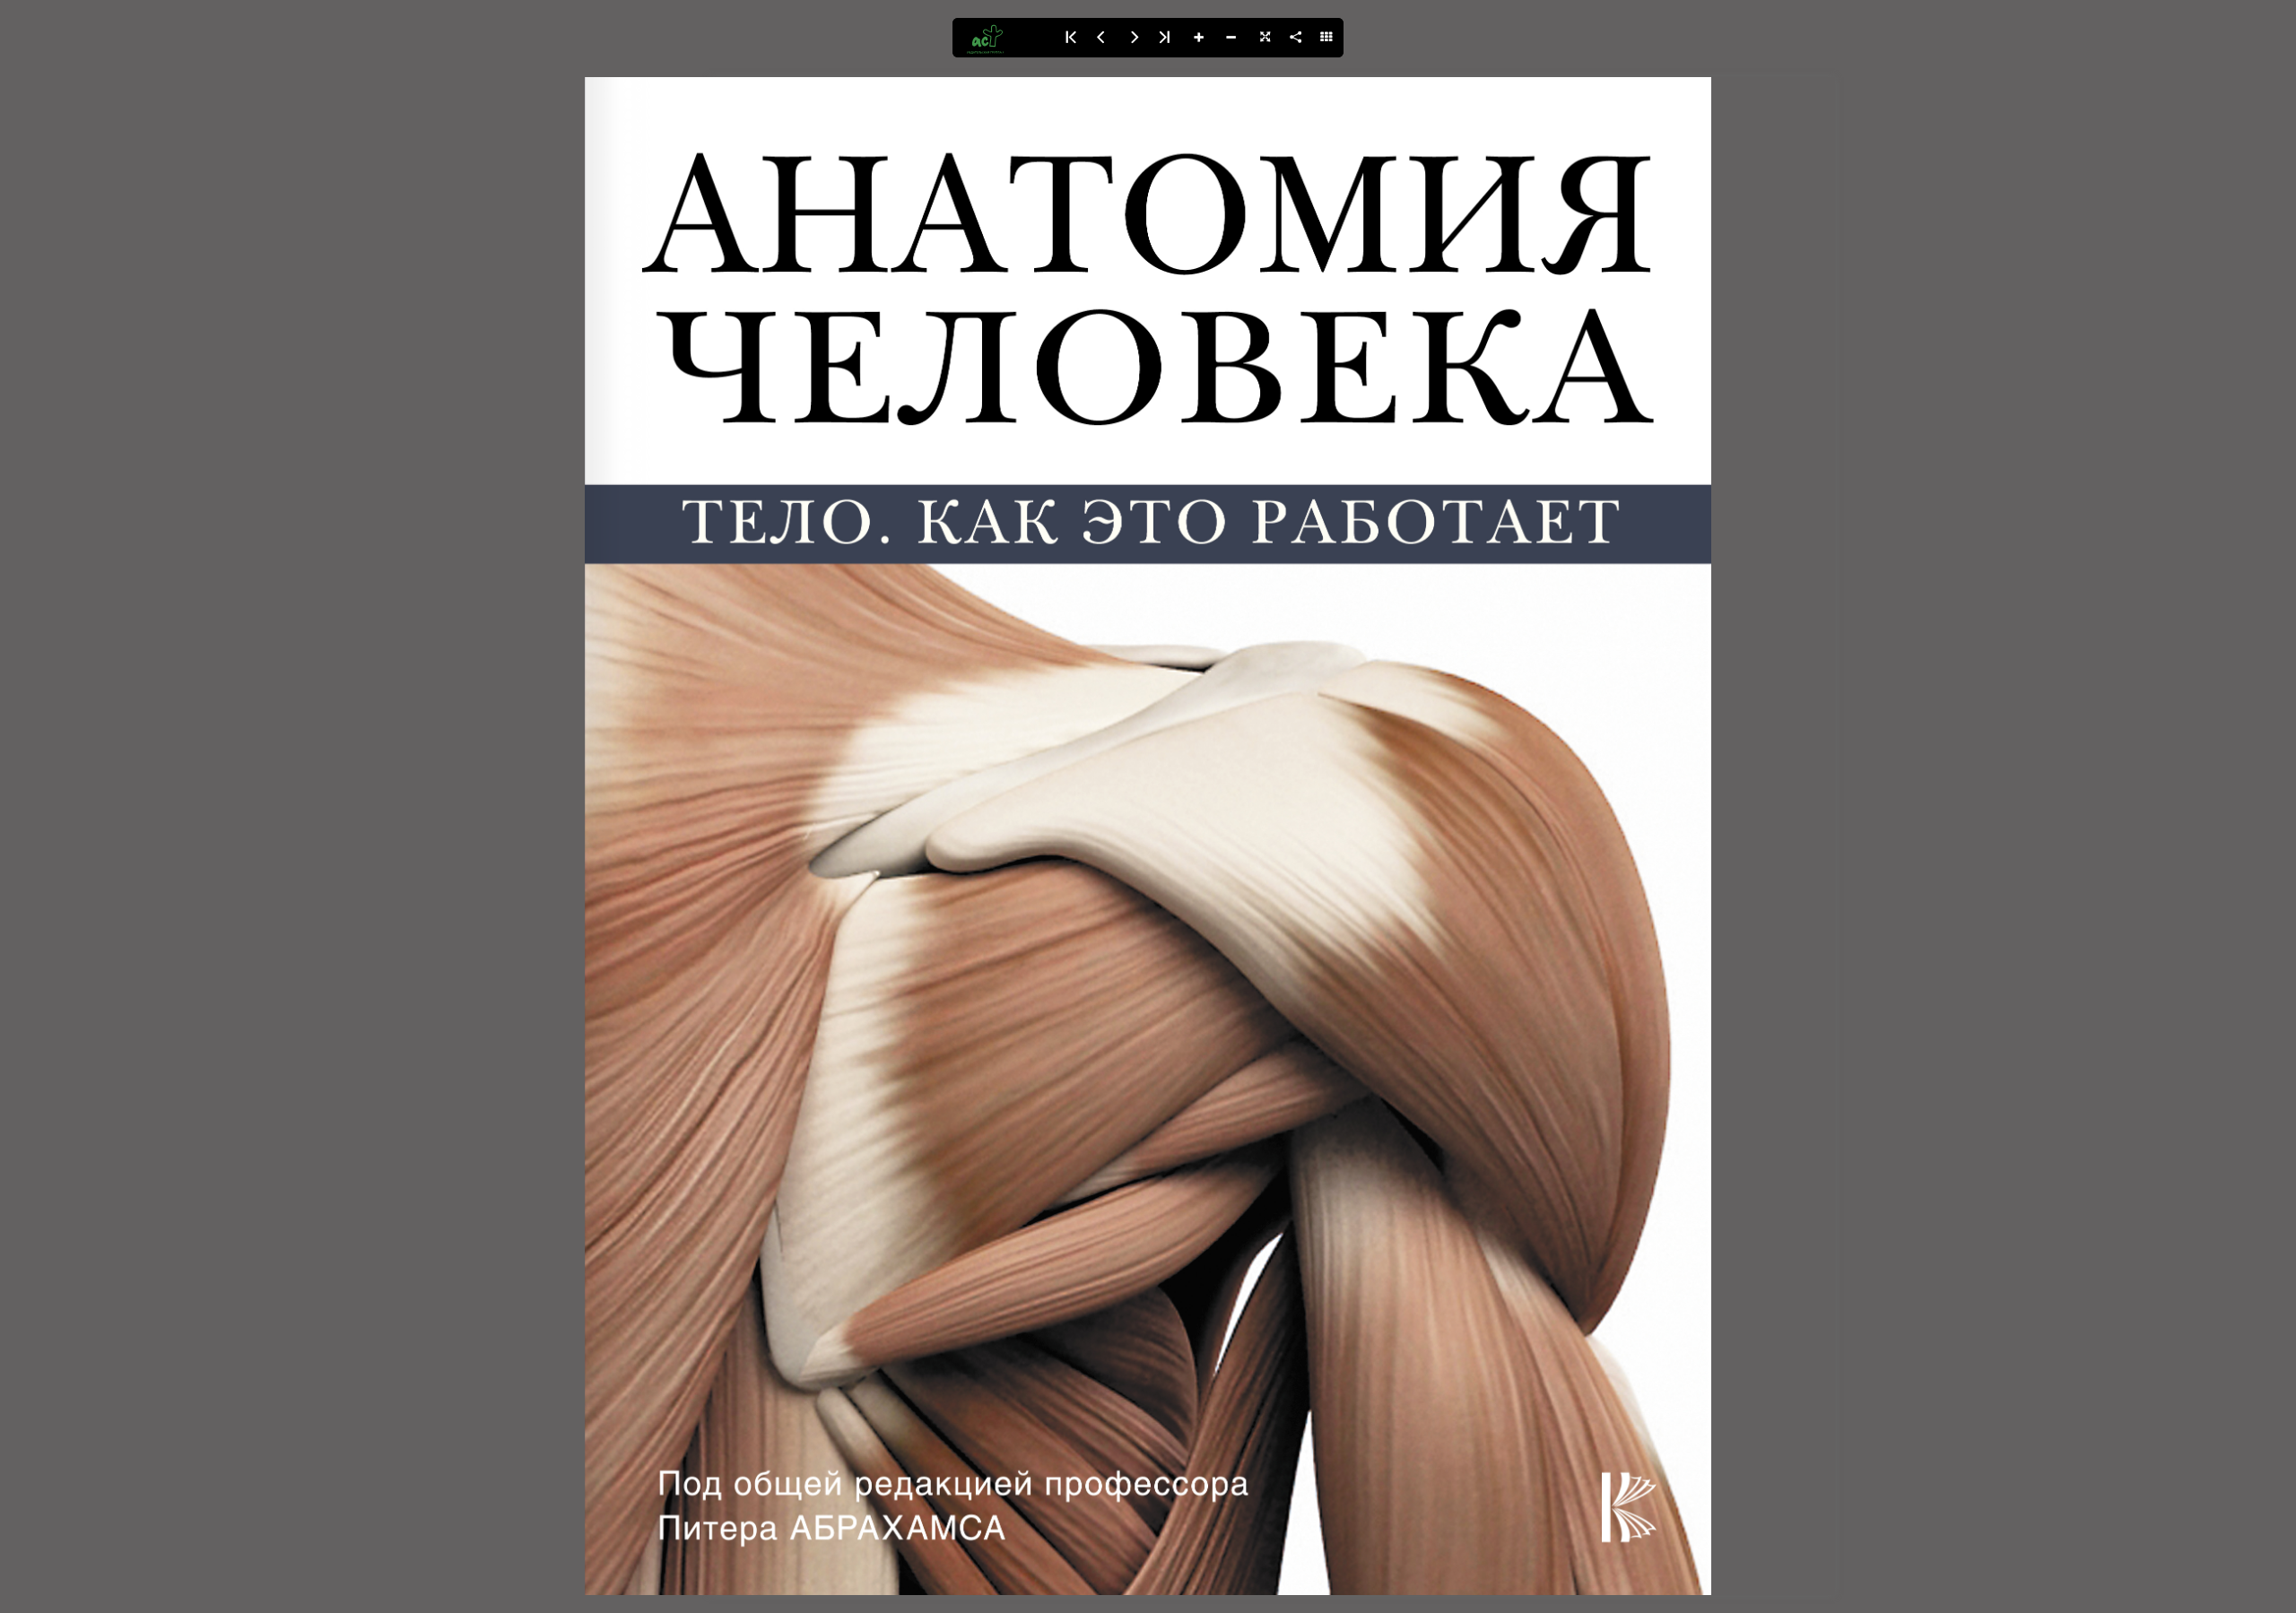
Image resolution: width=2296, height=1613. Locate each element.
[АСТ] (1003, 38)
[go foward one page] (1134, 38)
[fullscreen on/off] (1263, 38)
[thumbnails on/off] (1327, 38)
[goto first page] (1069, 38)
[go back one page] (1101, 38)
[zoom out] (1231, 38)
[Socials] (1295, 38)
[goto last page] (1166, 38)
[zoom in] (1198, 38)
